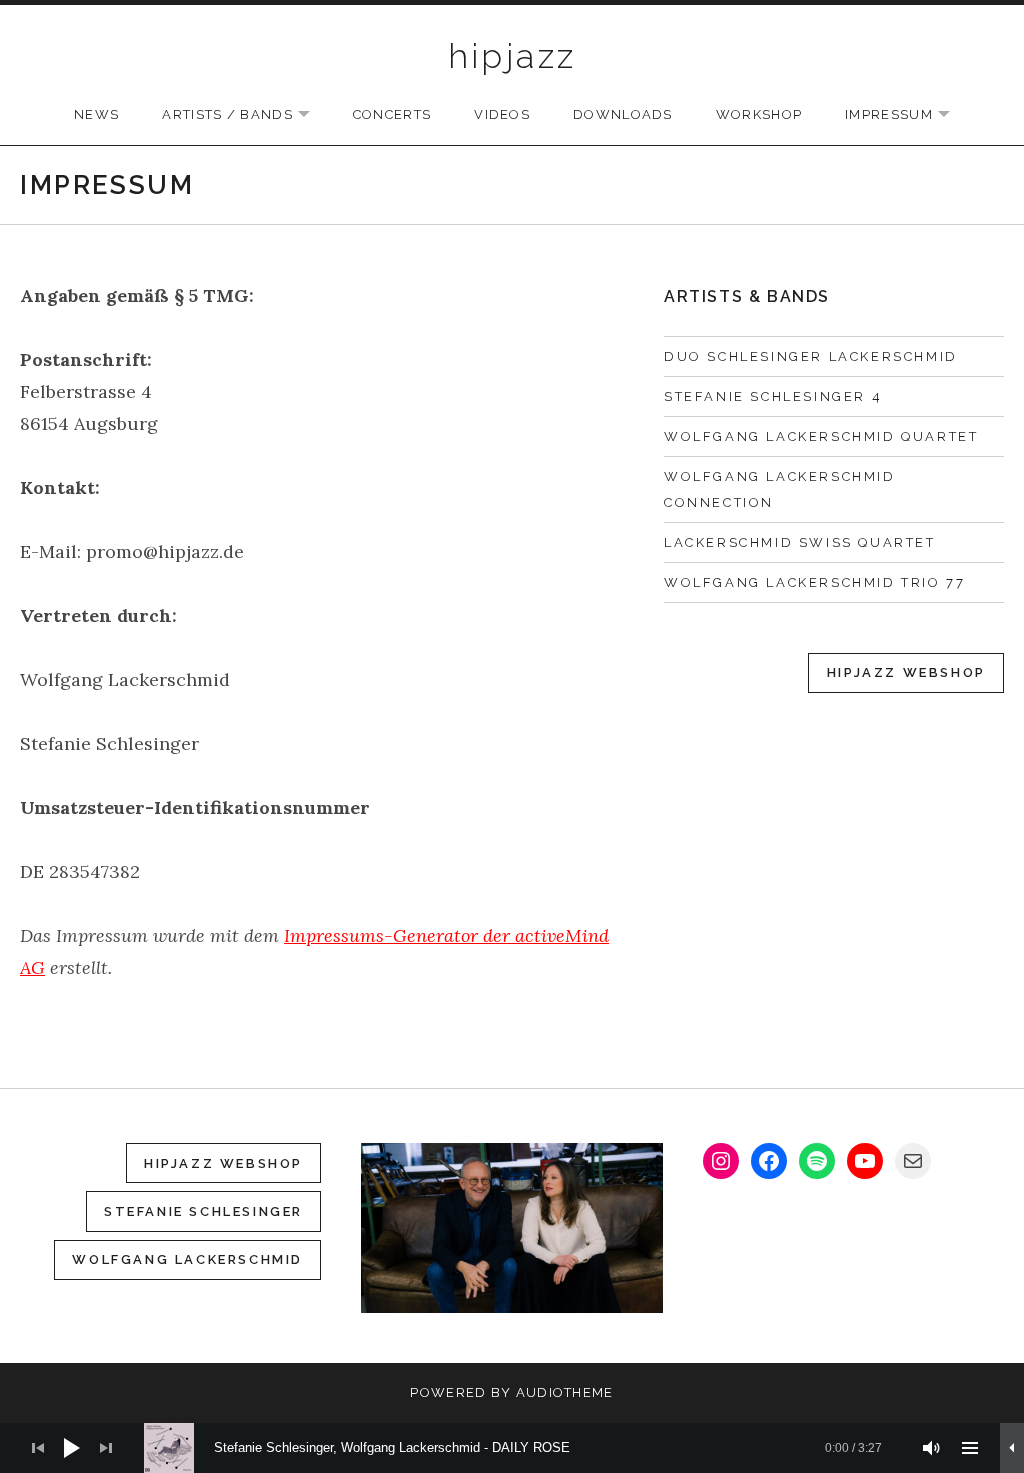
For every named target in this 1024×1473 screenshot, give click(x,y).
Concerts (392, 114)
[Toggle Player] (1012, 1448)
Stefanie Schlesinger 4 (773, 396)
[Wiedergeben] (72, 1448)
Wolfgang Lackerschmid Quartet (821, 436)
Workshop (759, 114)
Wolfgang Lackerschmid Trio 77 (814, 582)
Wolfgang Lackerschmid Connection (780, 489)
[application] (512, 1448)
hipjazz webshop (906, 672)
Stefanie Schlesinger (203, 1211)
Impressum (907, 115)
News (96, 114)
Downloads (623, 114)
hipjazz (512, 56)
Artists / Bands (246, 115)
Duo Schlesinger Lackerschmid (811, 356)
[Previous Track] (38, 1448)
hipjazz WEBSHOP (223, 1163)
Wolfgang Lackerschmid (187, 1259)
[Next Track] (106, 1448)
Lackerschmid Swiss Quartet (800, 542)
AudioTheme (565, 1392)
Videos (502, 114)
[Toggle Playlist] (970, 1448)
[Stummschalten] (932, 1448)
